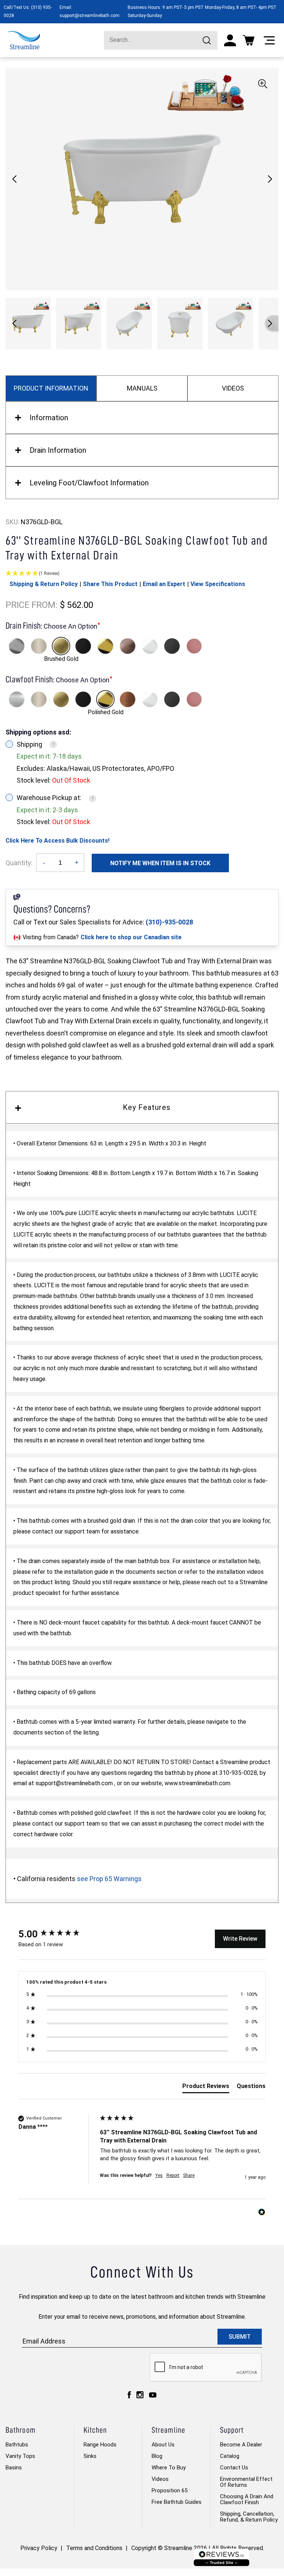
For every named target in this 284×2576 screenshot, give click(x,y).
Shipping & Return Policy (43, 584)
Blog (157, 2456)
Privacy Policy (39, 2548)
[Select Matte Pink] (194, 646)
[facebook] (129, 2395)
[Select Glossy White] (150, 646)
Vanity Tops (20, 2456)
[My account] (230, 40)
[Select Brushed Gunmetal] (172, 646)
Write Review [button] (240, 1939)
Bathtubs (17, 2445)
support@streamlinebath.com (89, 16)
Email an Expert (164, 584)
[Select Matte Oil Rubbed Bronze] (128, 646)
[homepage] (24, 40)
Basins (14, 2468)
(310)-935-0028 (169, 922)
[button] (270, 179)
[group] (57, 1934)
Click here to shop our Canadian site (131, 937)
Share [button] (189, 2175)
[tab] (206, 2088)
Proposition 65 (170, 2490)
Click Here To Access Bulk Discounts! (58, 841)
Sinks (90, 2456)
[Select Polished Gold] (105, 646)
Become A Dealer (241, 2445)
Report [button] (173, 2175)
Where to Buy (169, 2468)
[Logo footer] (222, 2557)
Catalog (230, 2456)
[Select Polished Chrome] (17, 646)
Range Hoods (100, 2445)
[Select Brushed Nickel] (39, 646)
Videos (160, 2479)
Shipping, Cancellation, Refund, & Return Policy (249, 2517)
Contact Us (234, 2468)
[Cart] (248, 40)
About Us (163, 2445)
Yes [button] (159, 2175)
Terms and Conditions (94, 2548)
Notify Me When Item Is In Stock (160, 863)
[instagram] (140, 2395)
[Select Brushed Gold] (61, 646)
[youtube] (153, 2395)
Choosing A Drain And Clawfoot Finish (247, 2499)
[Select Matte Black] (83, 646)
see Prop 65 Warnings (109, 1879)
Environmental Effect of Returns (246, 2482)
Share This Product (110, 584)
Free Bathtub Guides (177, 2502)
